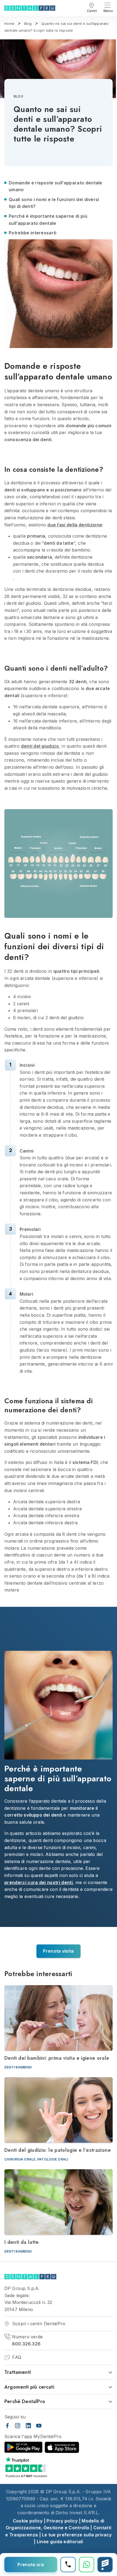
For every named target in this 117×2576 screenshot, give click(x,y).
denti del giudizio (40, 746)
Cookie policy (28, 2521)
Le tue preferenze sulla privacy (77, 2535)
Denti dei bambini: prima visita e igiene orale (57, 2058)
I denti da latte (22, 2242)
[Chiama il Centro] (68, 2565)
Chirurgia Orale (20, 2159)
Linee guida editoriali (60, 2542)
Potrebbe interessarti (33, 233)
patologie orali (53, 2159)
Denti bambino (18, 2067)
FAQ (16, 2357)
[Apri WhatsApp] (87, 2565)
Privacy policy (62, 2521)
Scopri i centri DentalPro (38, 2324)
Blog (18, 96)
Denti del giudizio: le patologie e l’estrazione (58, 2150)
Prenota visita (58, 1951)
